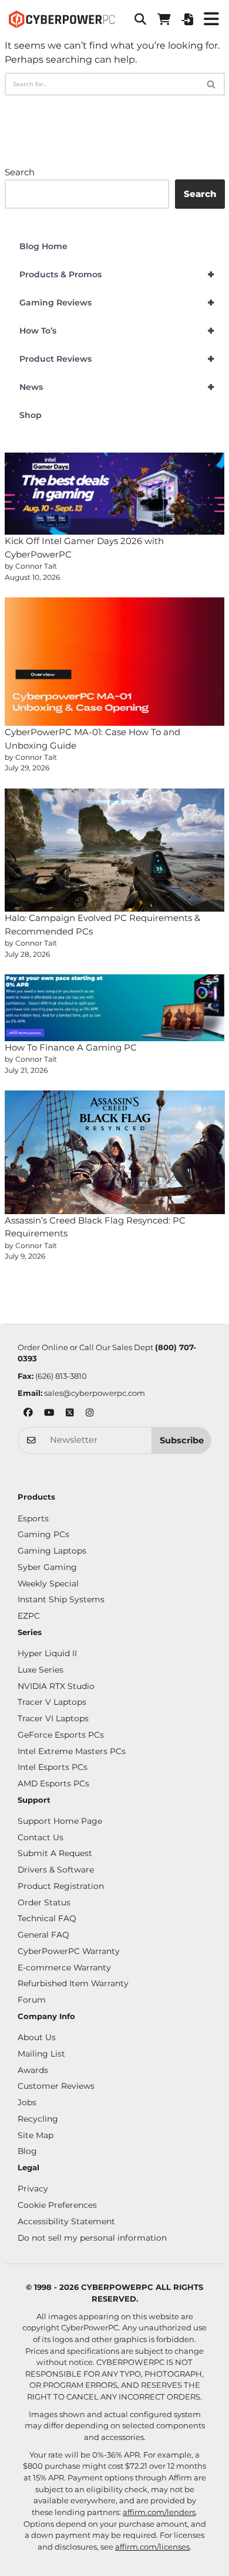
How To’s (117, 331)
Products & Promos (117, 274)
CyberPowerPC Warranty (69, 1951)
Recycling (38, 2119)
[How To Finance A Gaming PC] (115, 1008)
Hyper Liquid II (47, 1653)
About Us (37, 2037)
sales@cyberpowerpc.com (95, 1393)
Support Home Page (60, 1821)
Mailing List (41, 2054)
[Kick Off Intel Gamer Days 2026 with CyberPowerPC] (115, 494)
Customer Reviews (56, 2086)
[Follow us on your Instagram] (90, 1414)
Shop (31, 415)
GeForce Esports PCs (61, 1735)
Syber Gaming (47, 1567)
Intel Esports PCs (53, 1767)
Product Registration (61, 1886)
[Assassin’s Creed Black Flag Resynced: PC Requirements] (115, 1152)
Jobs (27, 2102)
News (117, 387)
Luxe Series (41, 1670)
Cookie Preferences (57, 2205)
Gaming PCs (43, 1534)
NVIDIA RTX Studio (56, 1686)
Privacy (33, 2188)
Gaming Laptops (52, 1551)
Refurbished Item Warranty (73, 1983)
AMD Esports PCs (53, 1783)
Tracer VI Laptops (53, 1718)
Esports (33, 1518)
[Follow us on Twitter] (70, 1414)
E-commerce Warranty (64, 1967)
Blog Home (43, 246)
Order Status (44, 1902)
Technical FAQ (47, 1918)
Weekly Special (48, 1583)
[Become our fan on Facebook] (28, 1414)
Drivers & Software (56, 1870)
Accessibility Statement (66, 2221)
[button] (140, 19)
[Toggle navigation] (211, 19)
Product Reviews (117, 359)
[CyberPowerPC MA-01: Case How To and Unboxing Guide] (115, 662)
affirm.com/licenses (152, 2547)
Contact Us (41, 1837)
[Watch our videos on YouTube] (49, 1414)
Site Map (36, 2135)
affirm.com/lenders (159, 2512)
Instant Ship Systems (61, 1599)
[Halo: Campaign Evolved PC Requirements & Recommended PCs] (115, 850)
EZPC (29, 1616)
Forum (32, 2000)
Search (20, 172)
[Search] (212, 84)
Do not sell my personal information (92, 2238)
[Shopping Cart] (164, 19)
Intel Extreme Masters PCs (72, 1751)
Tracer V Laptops (52, 1702)
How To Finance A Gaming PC (71, 1047)
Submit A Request (55, 1853)
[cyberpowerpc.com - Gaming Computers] (62, 19)
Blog (27, 2151)
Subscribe (182, 1440)
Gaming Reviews (117, 303)
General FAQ (43, 1935)
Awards (33, 2070)
